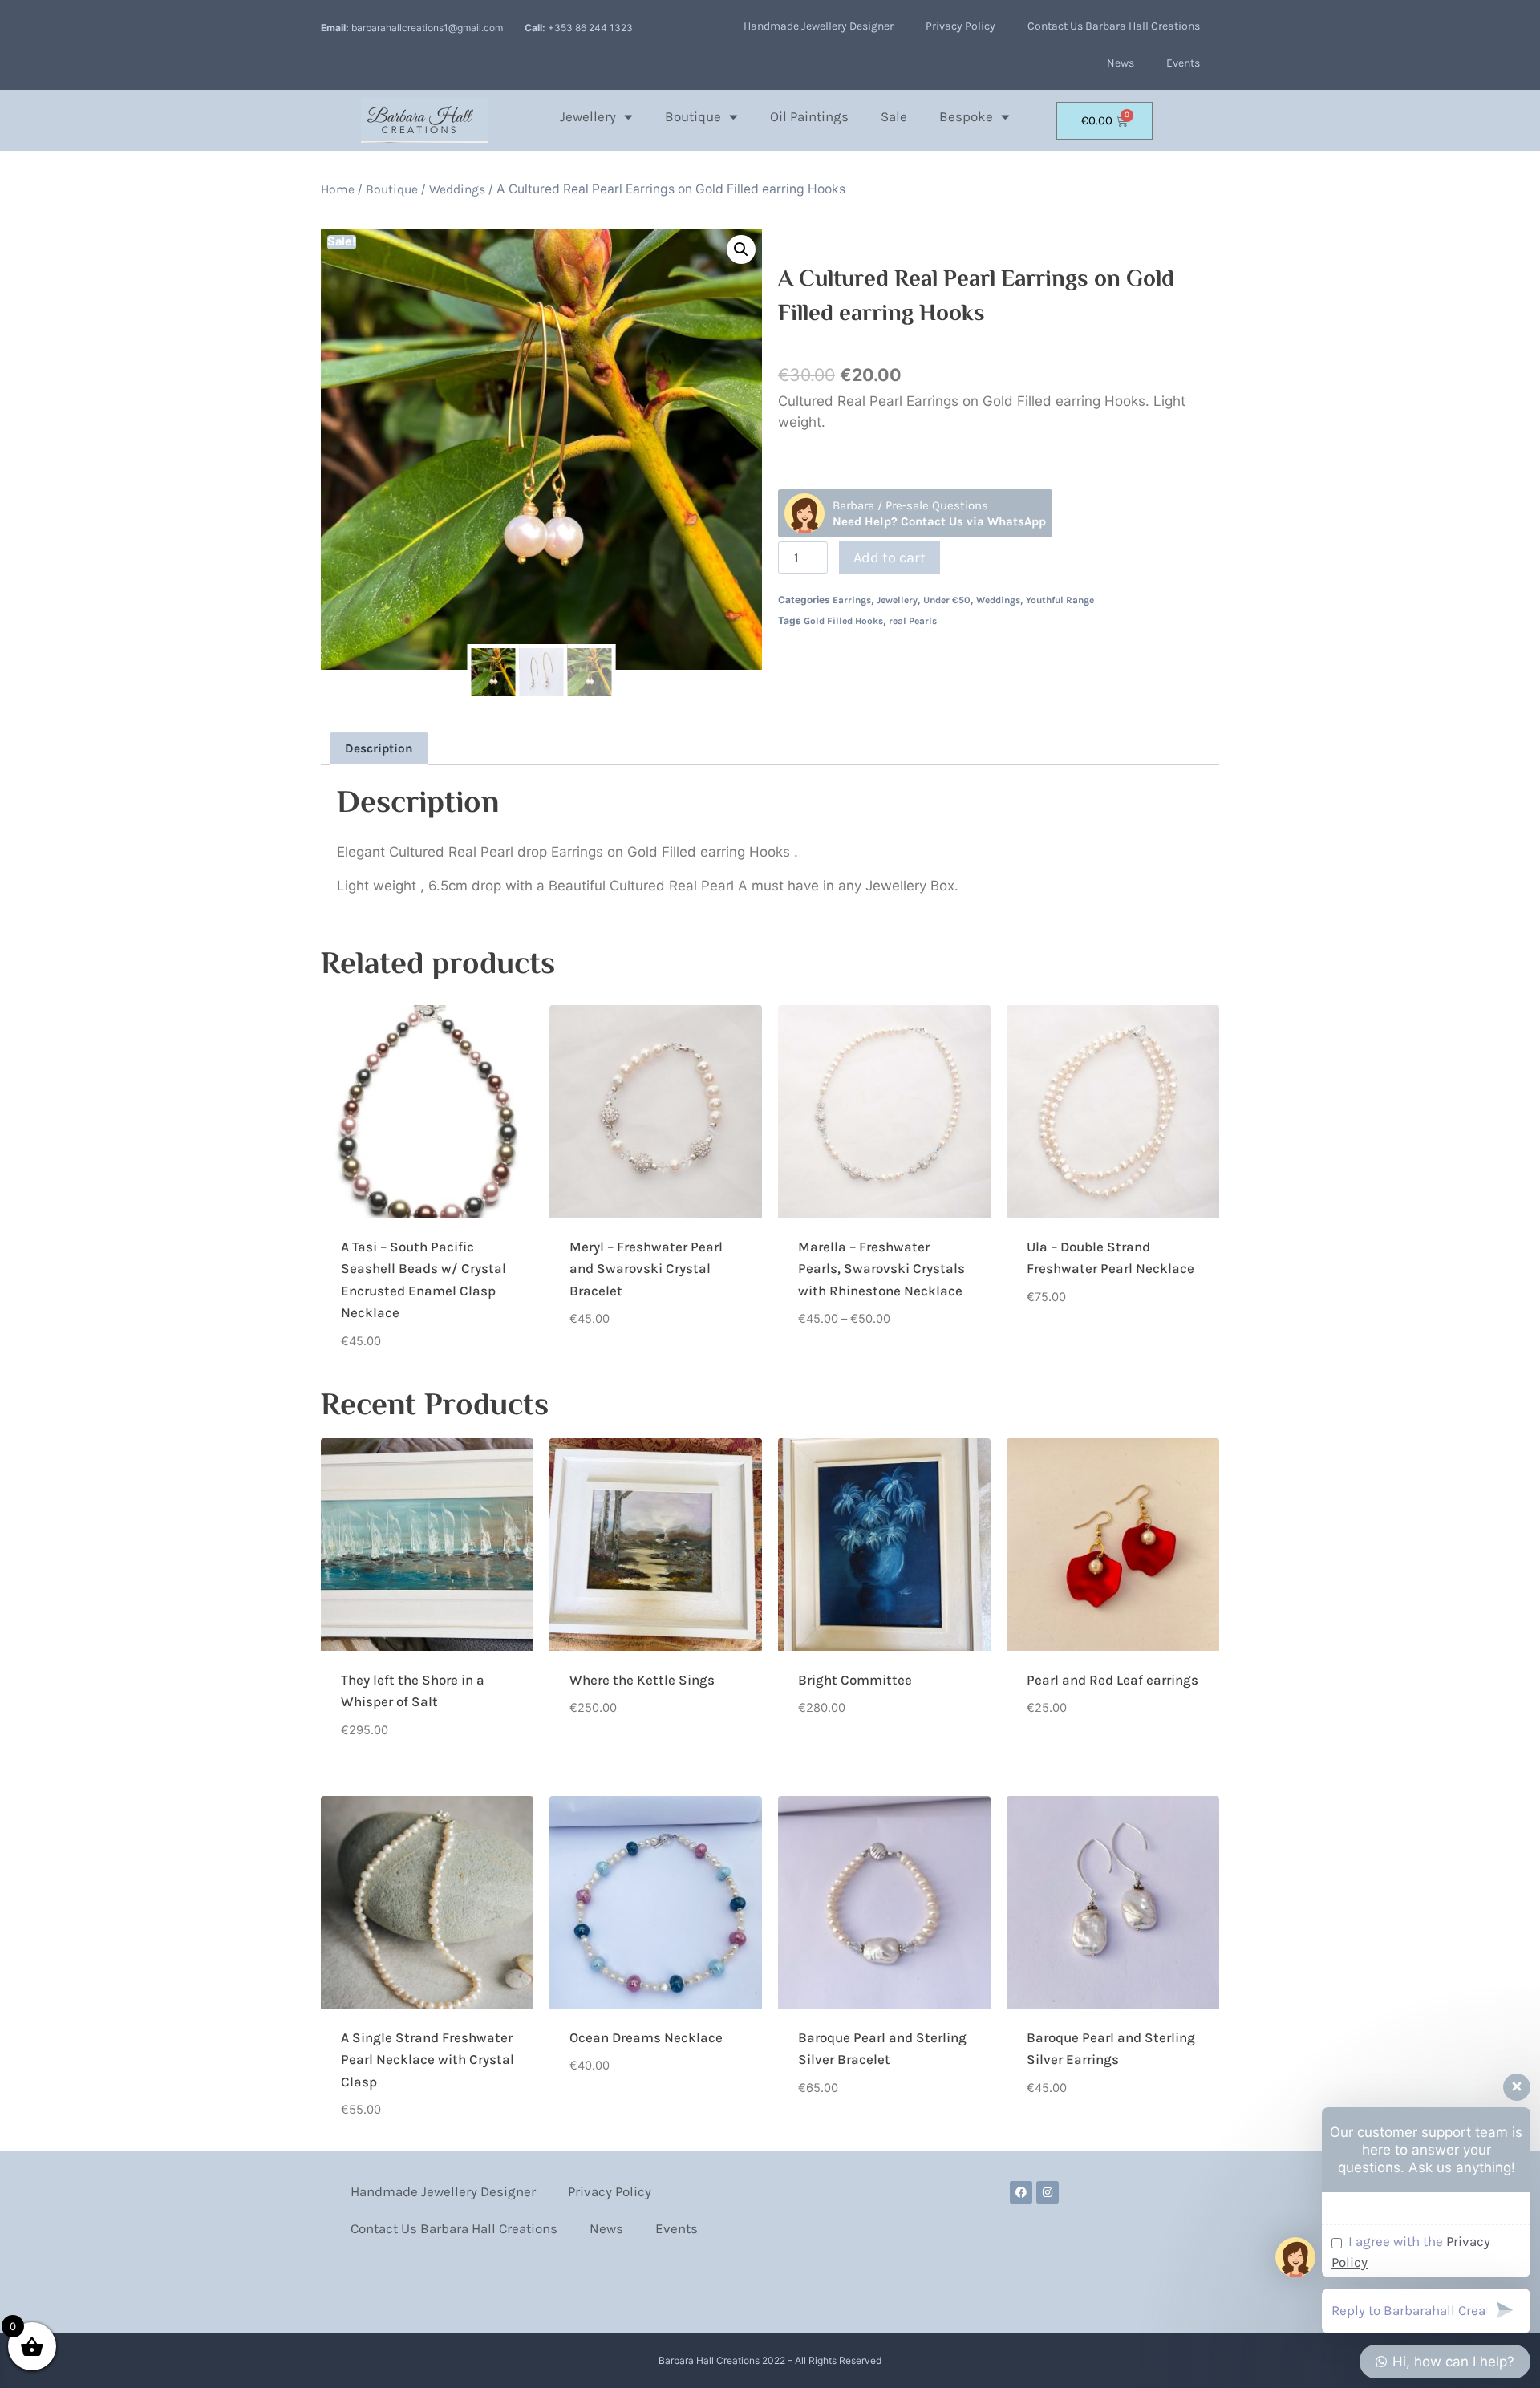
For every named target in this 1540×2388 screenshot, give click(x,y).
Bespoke (966, 116)
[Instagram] (1048, 2192)
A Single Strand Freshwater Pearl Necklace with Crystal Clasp (428, 2060)
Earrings (852, 600)
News (1121, 63)
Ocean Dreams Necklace (646, 2037)
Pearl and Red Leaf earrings (1112, 1680)
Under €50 (947, 600)
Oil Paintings (809, 116)
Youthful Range (1060, 600)
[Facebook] (1021, 2192)
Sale (894, 116)
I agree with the (1411, 2252)
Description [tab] (379, 748)
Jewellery (588, 116)
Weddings (457, 189)
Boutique (693, 116)
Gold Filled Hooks (843, 621)
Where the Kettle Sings (642, 1680)
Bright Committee (855, 1680)
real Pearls (913, 621)
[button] (741, 249)
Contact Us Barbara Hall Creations (1114, 26)
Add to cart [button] (606, 1369)
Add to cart (890, 557)
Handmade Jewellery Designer (819, 26)
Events (1183, 63)
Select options (845, 1369)
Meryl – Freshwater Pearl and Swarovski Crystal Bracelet (646, 1269)
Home (338, 189)
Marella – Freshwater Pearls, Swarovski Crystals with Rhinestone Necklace (881, 1269)
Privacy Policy (960, 26)
